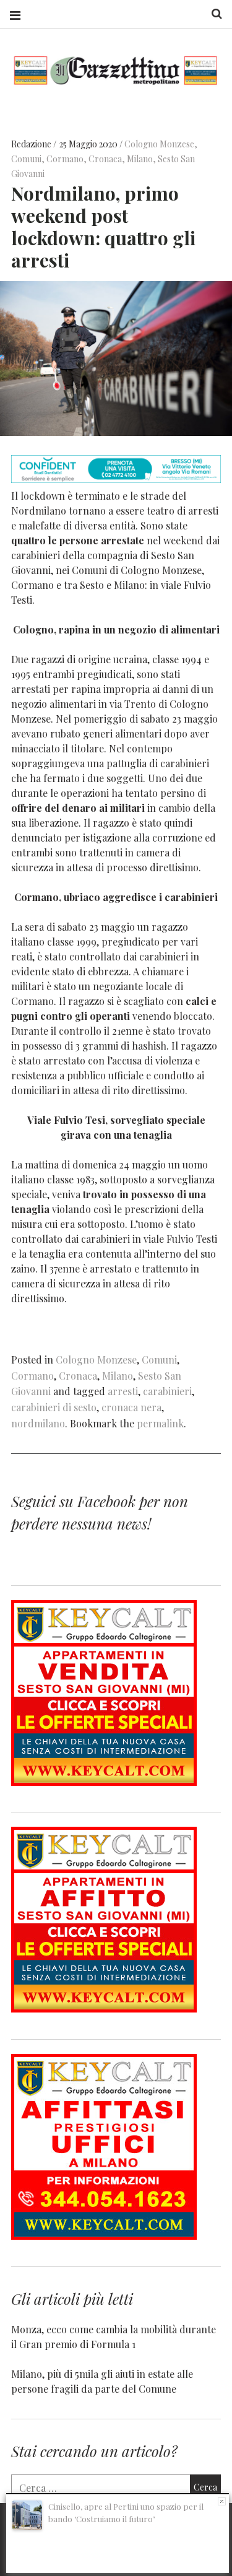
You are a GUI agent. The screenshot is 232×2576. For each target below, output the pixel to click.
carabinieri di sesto (54, 1407)
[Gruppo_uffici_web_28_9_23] (104, 2236)
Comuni (26, 159)
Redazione (32, 144)
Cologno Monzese (159, 144)
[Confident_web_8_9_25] (116, 479)
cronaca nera (131, 1407)
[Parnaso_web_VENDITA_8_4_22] (104, 1782)
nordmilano (38, 1423)
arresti (123, 1391)
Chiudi (222, 2501)
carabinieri (167, 1391)
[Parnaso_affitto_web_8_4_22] (104, 2008)
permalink (160, 1423)
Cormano (65, 159)
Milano (140, 159)
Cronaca (105, 159)
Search (212, 14)
